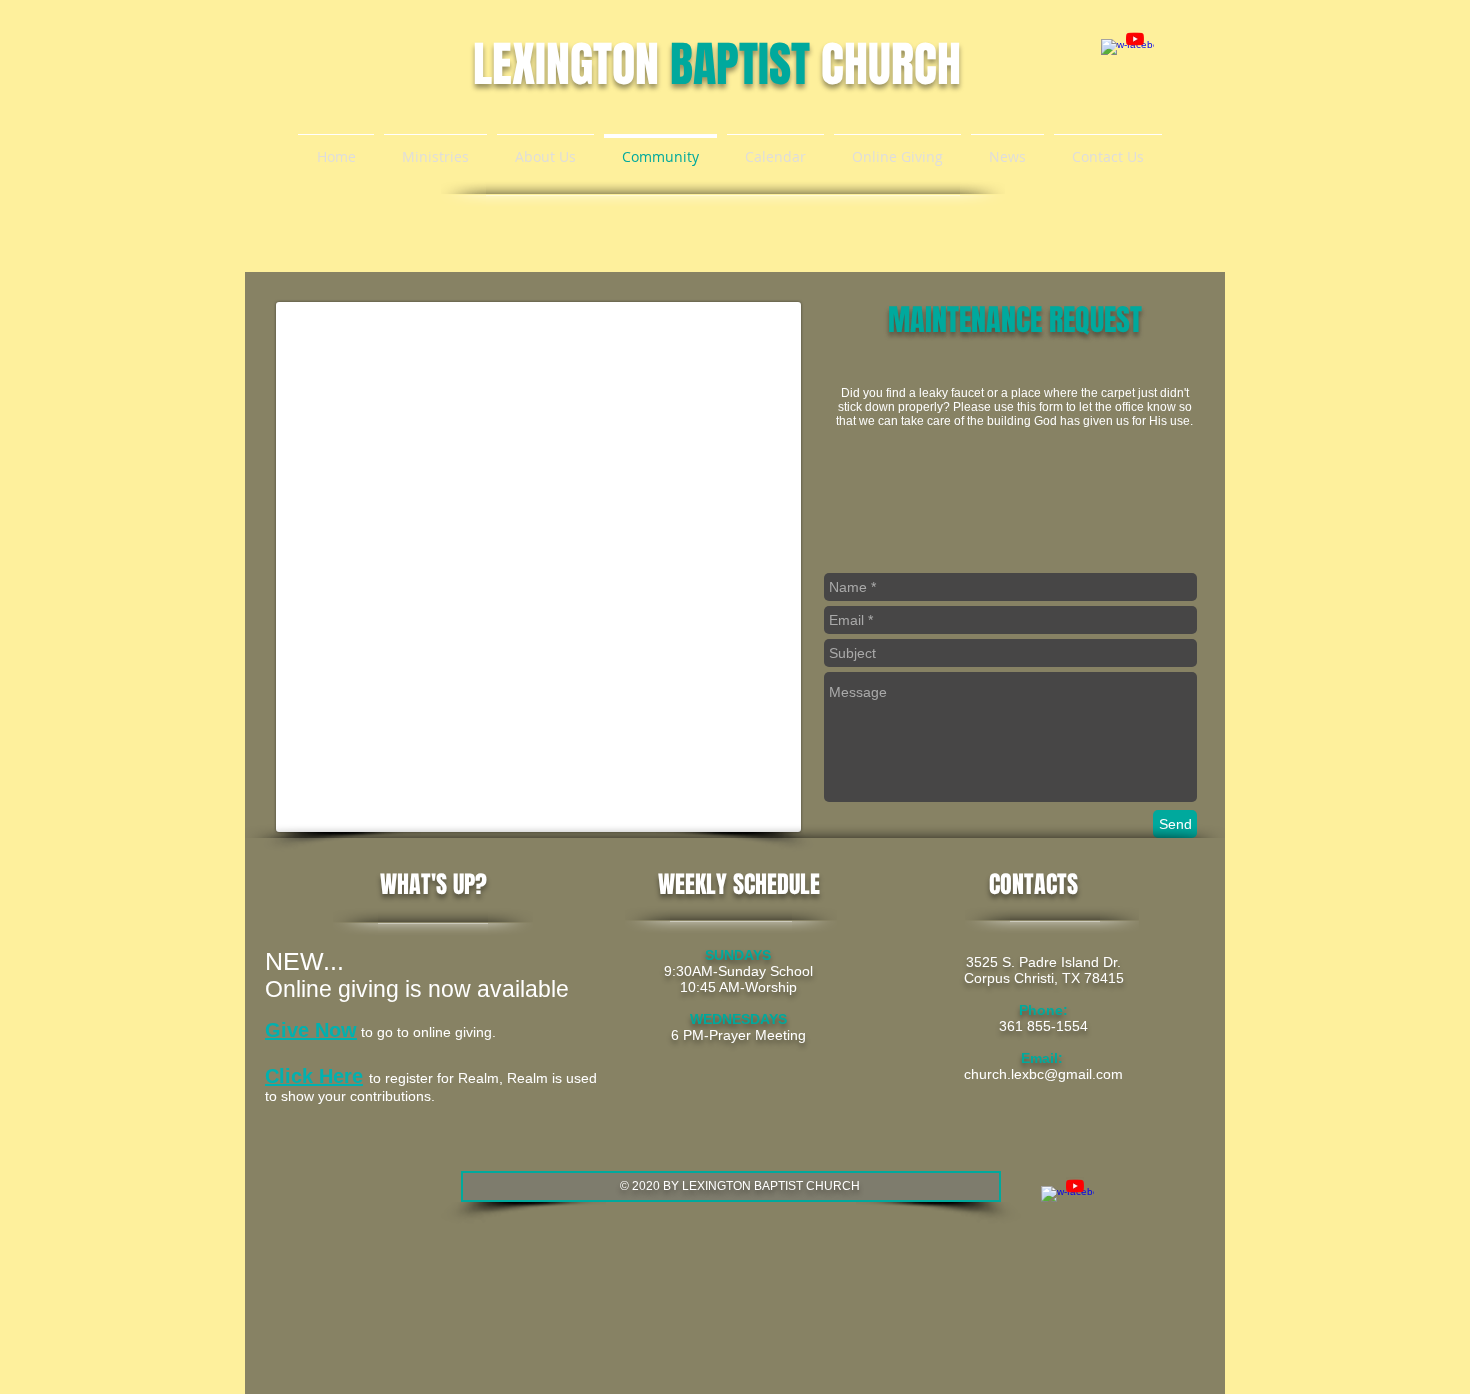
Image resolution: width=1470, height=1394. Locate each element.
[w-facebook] (1110, 48)
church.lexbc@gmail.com (1043, 1074)
